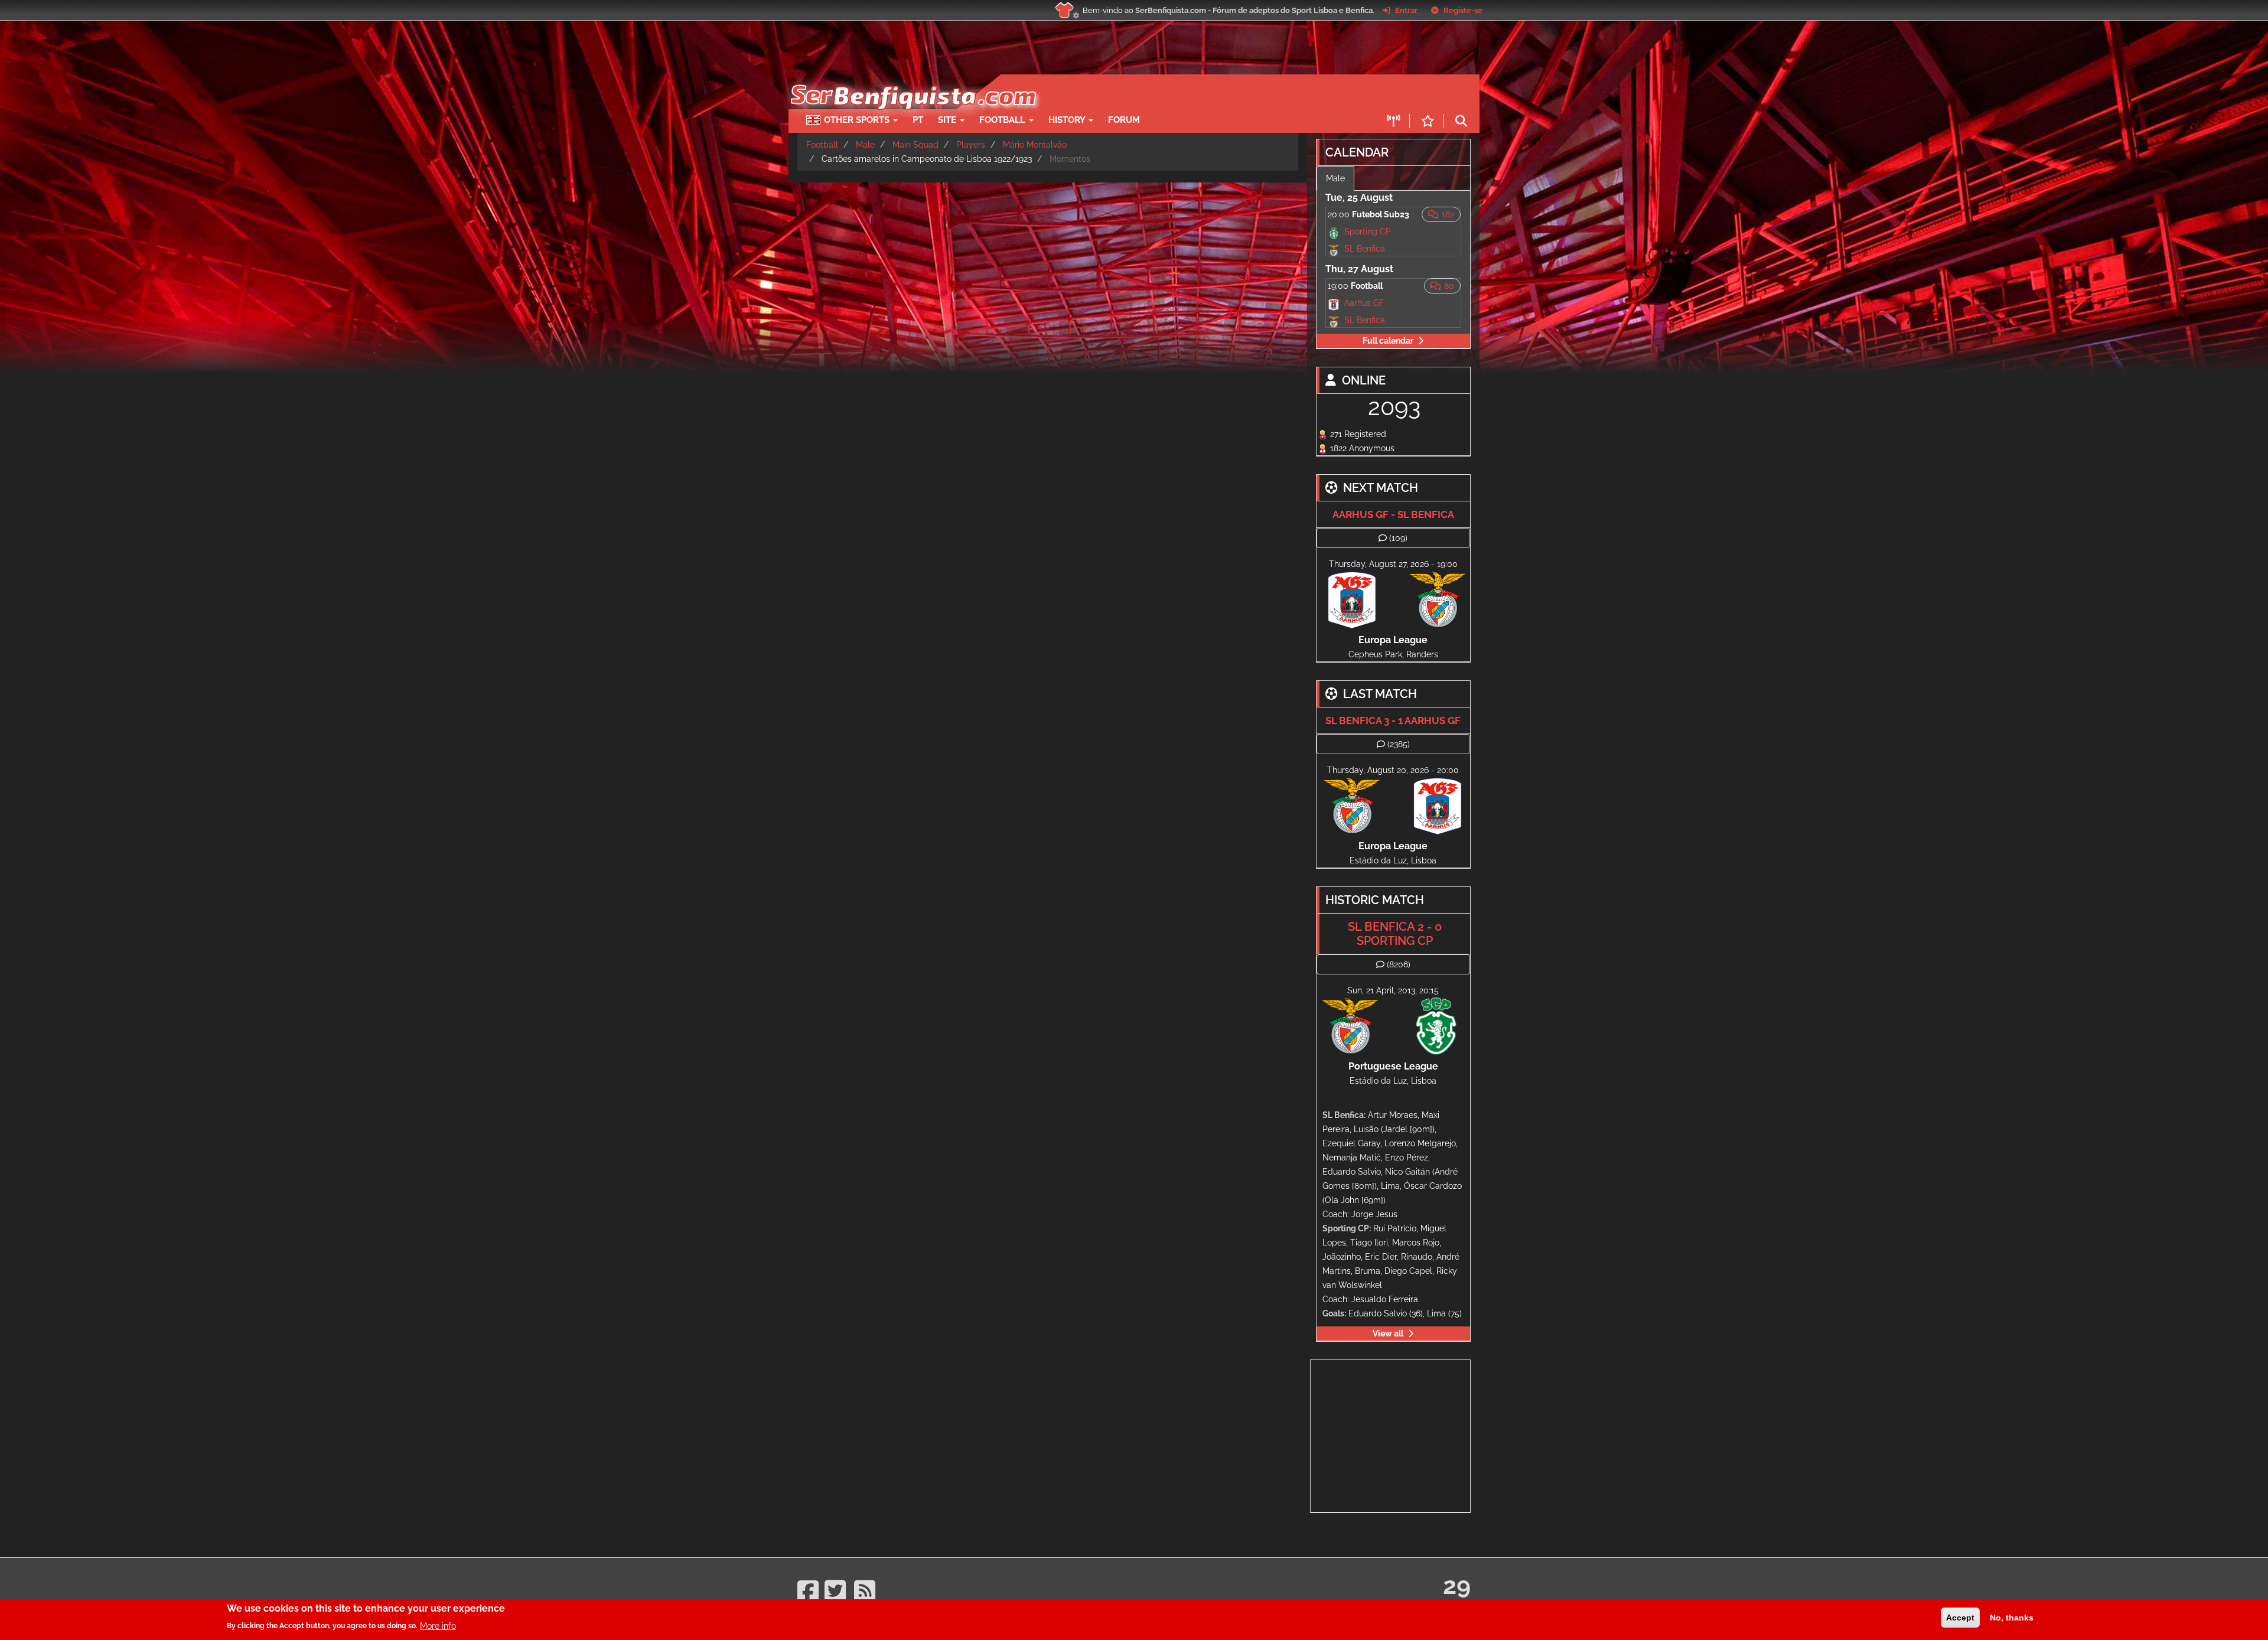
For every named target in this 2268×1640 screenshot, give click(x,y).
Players (971, 145)
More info (438, 1625)
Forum (1124, 120)
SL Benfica (1365, 249)
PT (918, 120)
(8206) (1399, 964)
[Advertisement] (1175, 92)
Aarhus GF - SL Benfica (1393, 514)
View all (1388, 1333)
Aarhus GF (1364, 303)
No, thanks (2012, 1618)
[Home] (912, 80)
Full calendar (1388, 341)
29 (1457, 1585)
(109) (1398, 538)
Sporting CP (1368, 232)
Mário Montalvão (1035, 145)
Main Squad (915, 145)
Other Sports (858, 120)
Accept (1960, 1618)
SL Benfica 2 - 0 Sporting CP (1395, 934)
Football (1003, 120)
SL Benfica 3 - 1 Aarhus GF (1393, 720)
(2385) (1399, 744)
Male (865, 145)
